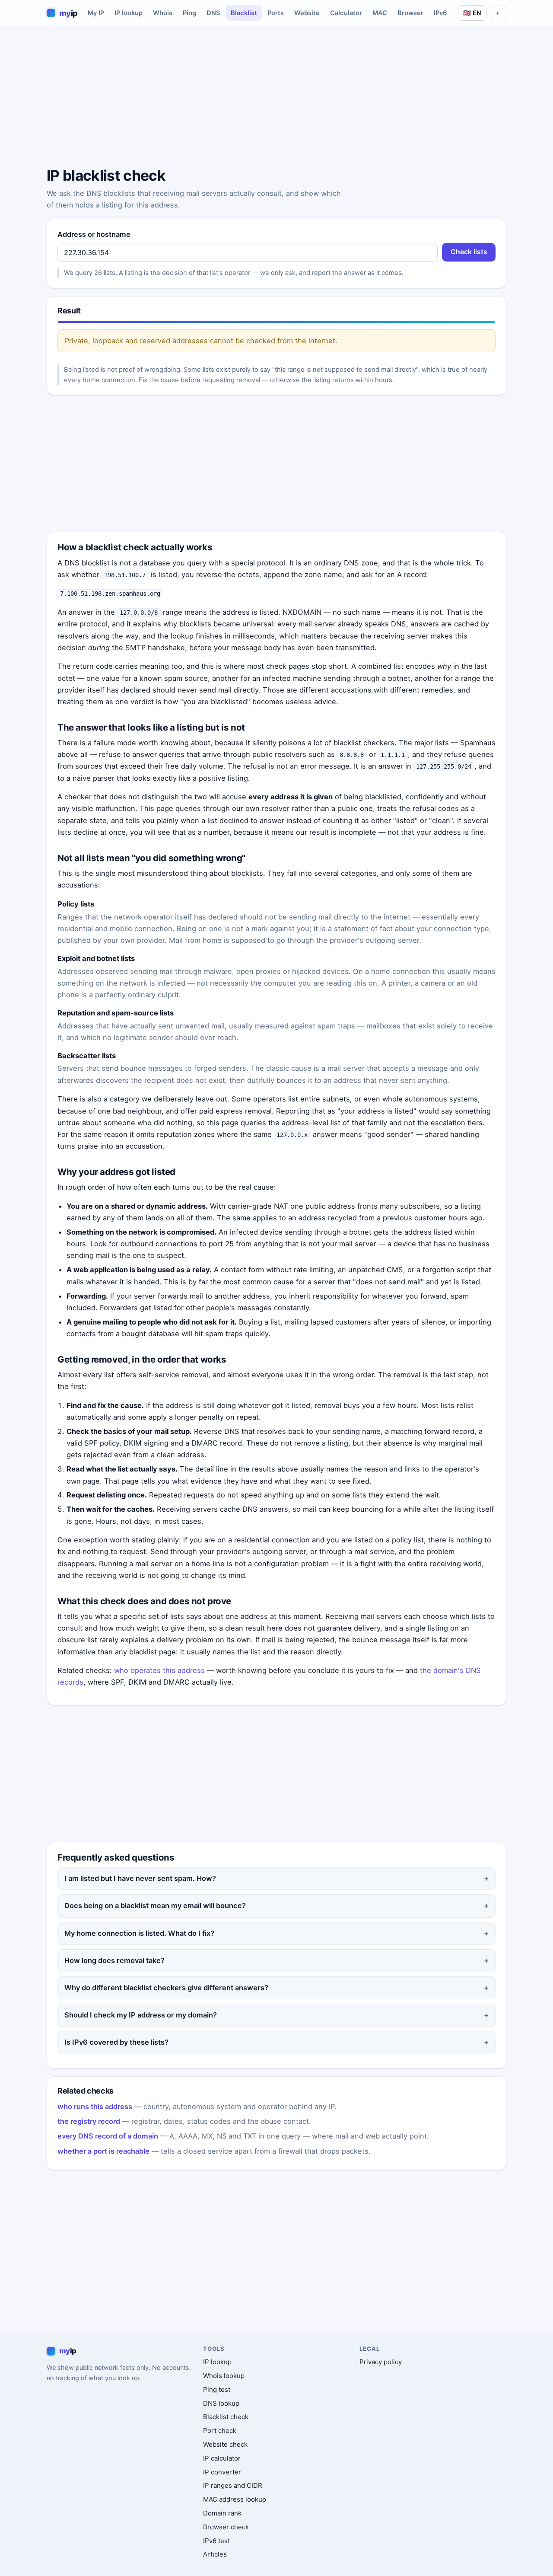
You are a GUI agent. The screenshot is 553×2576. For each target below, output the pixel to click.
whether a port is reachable (103, 2151)
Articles (215, 2554)
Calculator (346, 13)
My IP (96, 13)
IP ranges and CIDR (233, 2485)
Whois (163, 13)
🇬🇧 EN (472, 13)
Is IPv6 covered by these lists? (116, 2042)
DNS (213, 13)
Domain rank (222, 2513)
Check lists (469, 252)
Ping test (217, 2389)
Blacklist (244, 13)
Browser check (226, 2527)
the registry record (89, 2121)
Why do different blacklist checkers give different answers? (166, 1988)
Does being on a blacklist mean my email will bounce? (155, 1906)
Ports (276, 13)
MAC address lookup (235, 2499)
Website (307, 13)
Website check (225, 2444)
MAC (380, 13)
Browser (410, 13)
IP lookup (129, 13)
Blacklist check (226, 2417)
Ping (189, 13)
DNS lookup (221, 2403)
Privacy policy (381, 2362)
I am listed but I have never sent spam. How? (140, 1878)
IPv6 (440, 13)
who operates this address (159, 1670)
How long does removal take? (114, 1960)
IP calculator (222, 2458)
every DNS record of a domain (108, 2136)
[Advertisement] (276, 98)
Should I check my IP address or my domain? (141, 2015)
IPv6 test (216, 2541)
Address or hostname (94, 234)
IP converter (222, 2472)
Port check (220, 2431)
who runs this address (95, 2107)
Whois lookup (224, 2376)
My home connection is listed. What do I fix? (139, 1933)
